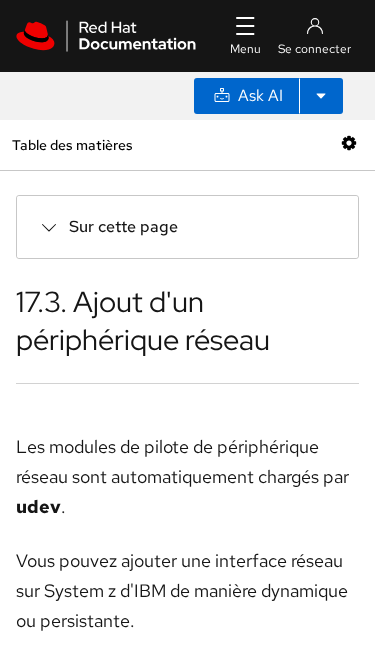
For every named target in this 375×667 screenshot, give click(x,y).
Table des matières (72, 144)
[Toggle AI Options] (321, 96)
